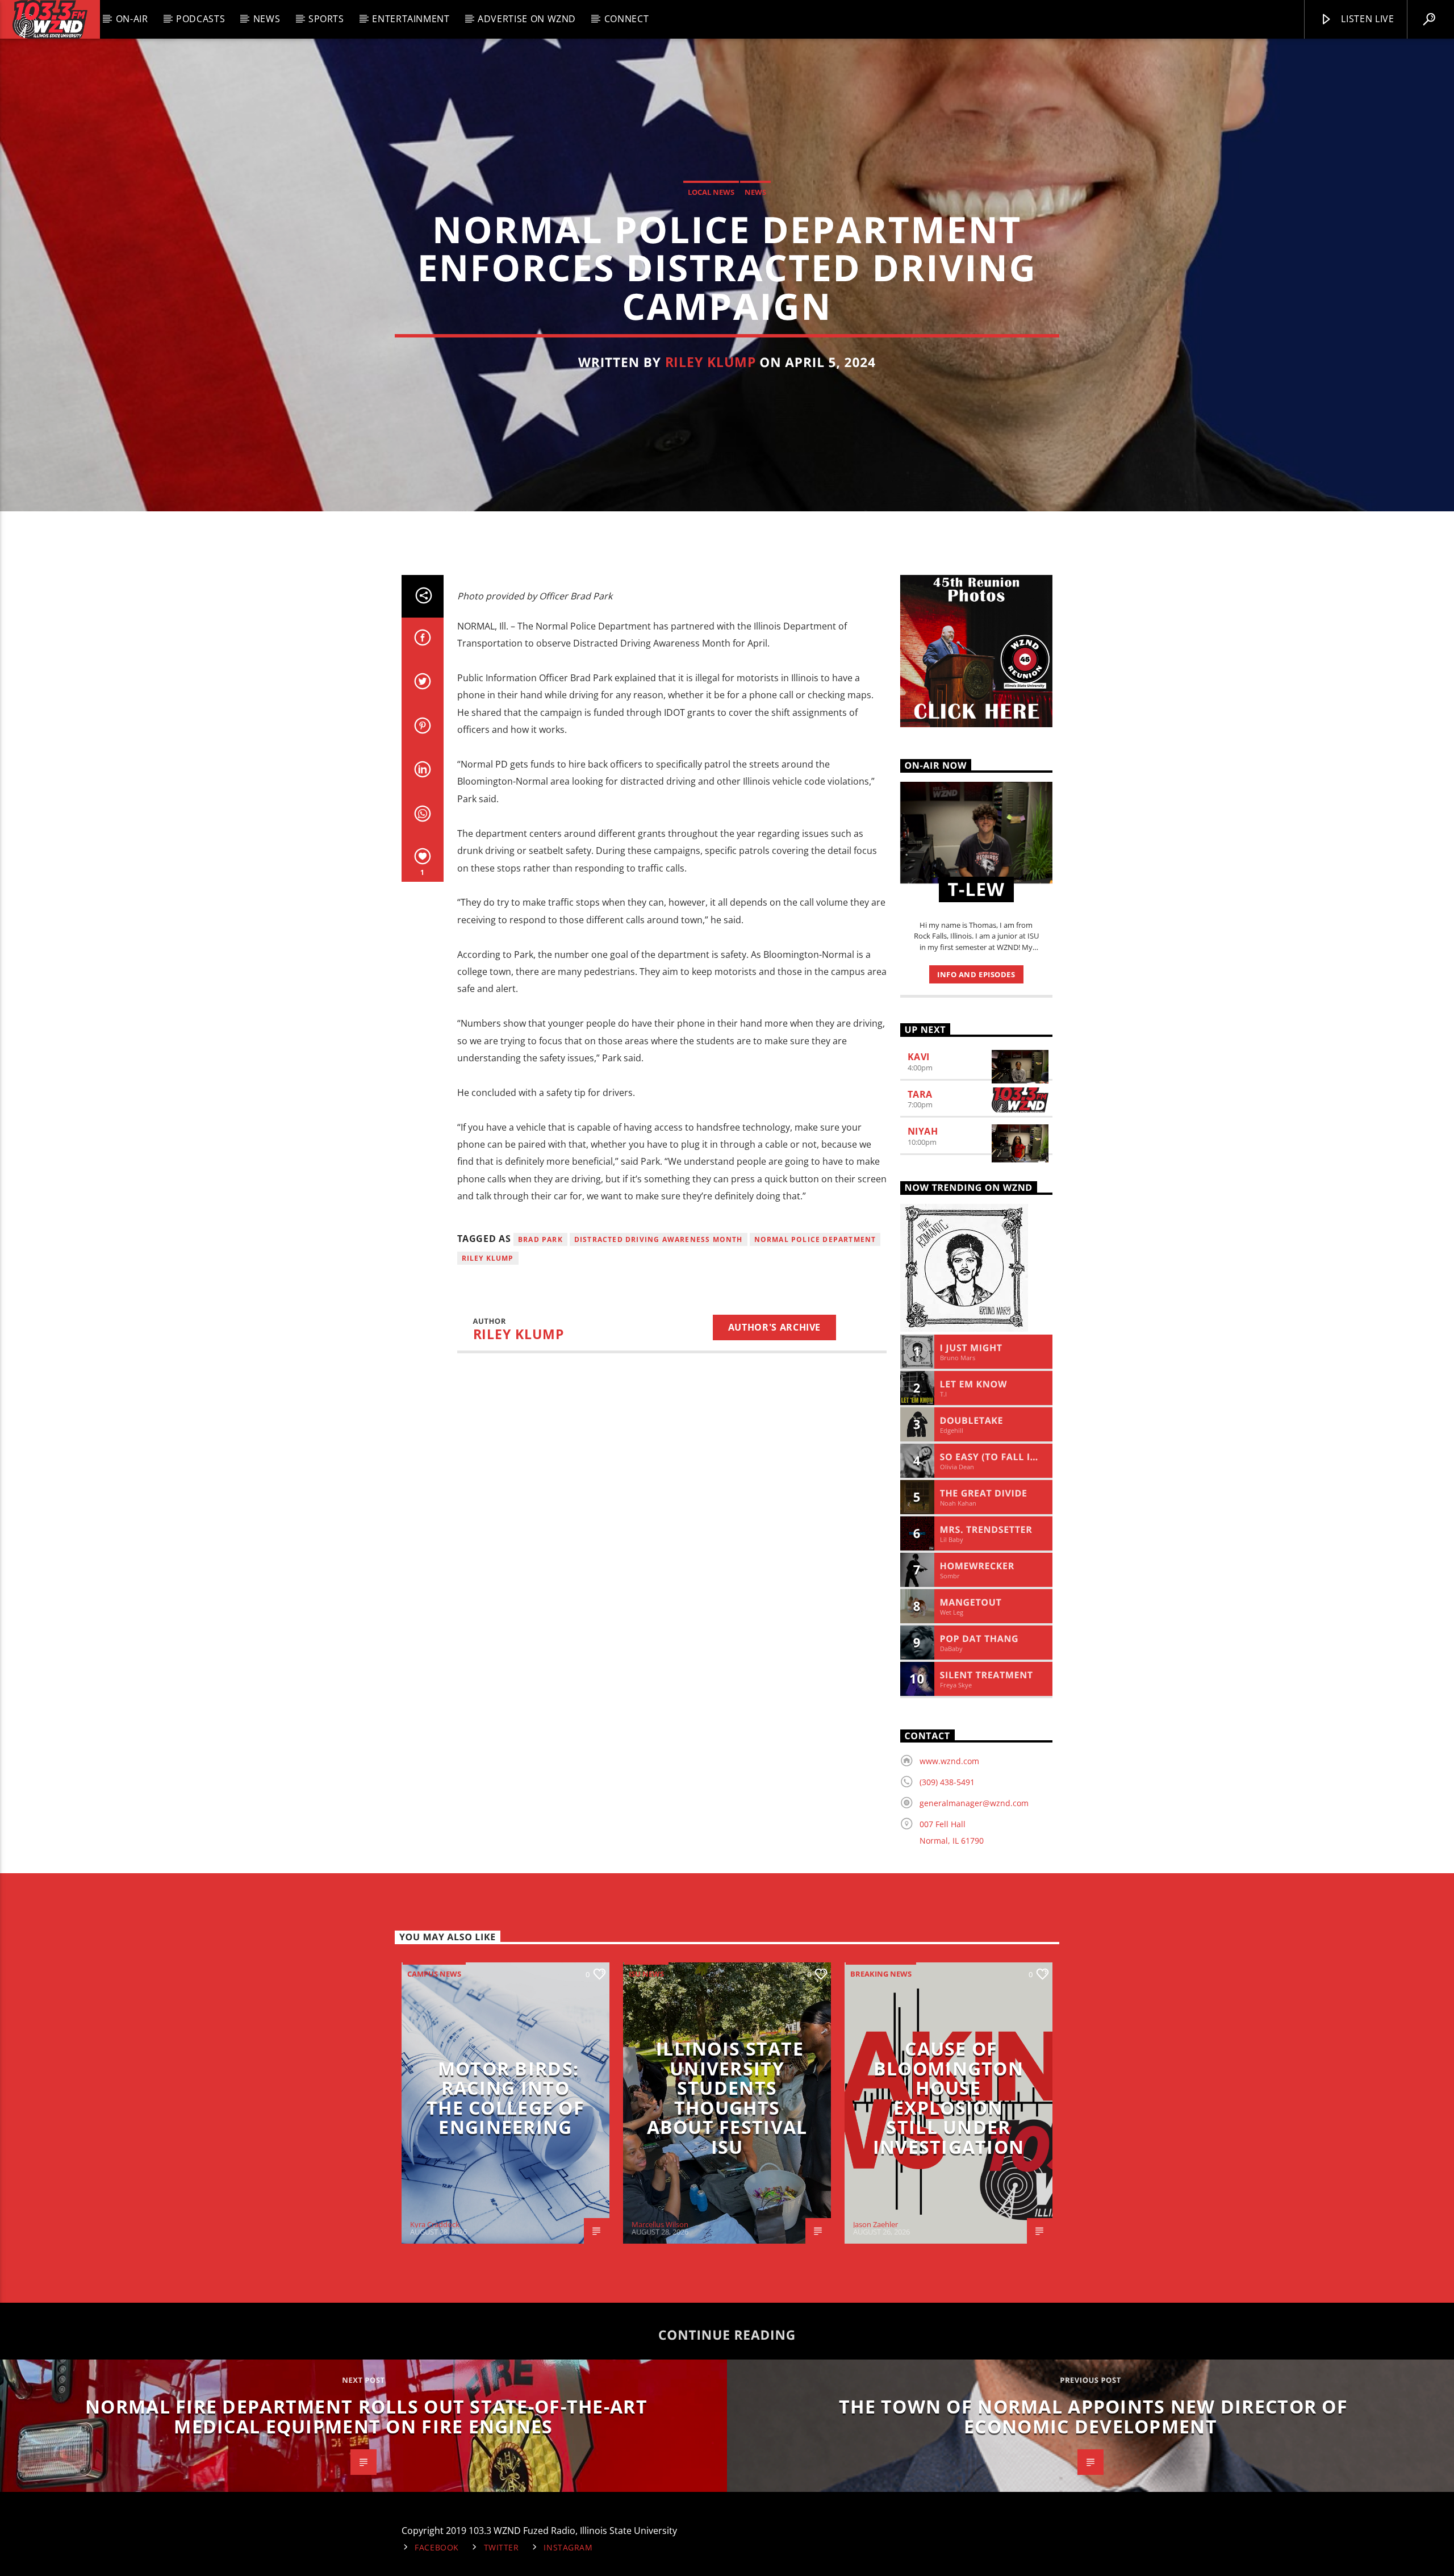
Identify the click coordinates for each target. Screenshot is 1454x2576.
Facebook (437, 2547)
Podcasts (200, 19)
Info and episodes (976, 974)
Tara (920, 1094)
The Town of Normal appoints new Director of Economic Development (1093, 2416)
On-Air (132, 19)
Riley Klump (711, 362)
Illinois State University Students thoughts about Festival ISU (727, 2098)
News (267, 19)
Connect (626, 19)
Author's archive (774, 1327)
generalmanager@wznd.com (974, 1803)
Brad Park (540, 1239)
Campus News (434, 1974)
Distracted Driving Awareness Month (659, 1239)
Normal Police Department (815, 1239)
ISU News (646, 1974)
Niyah (923, 1131)
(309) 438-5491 (947, 1782)
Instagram (568, 2547)
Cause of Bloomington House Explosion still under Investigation (949, 2098)
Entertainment (411, 19)
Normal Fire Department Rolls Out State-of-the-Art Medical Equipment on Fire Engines (366, 2416)
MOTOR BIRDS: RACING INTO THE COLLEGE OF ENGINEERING (505, 2098)
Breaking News (881, 1974)
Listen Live (1367, 19)
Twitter (502, 2547)
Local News (711, 192)
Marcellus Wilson (660, 2224)
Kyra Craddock (435, 2224)
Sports (326, 19)
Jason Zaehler (876, 2224)
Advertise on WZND (527, 19)
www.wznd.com (949, 1761)
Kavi (919, 1057)
